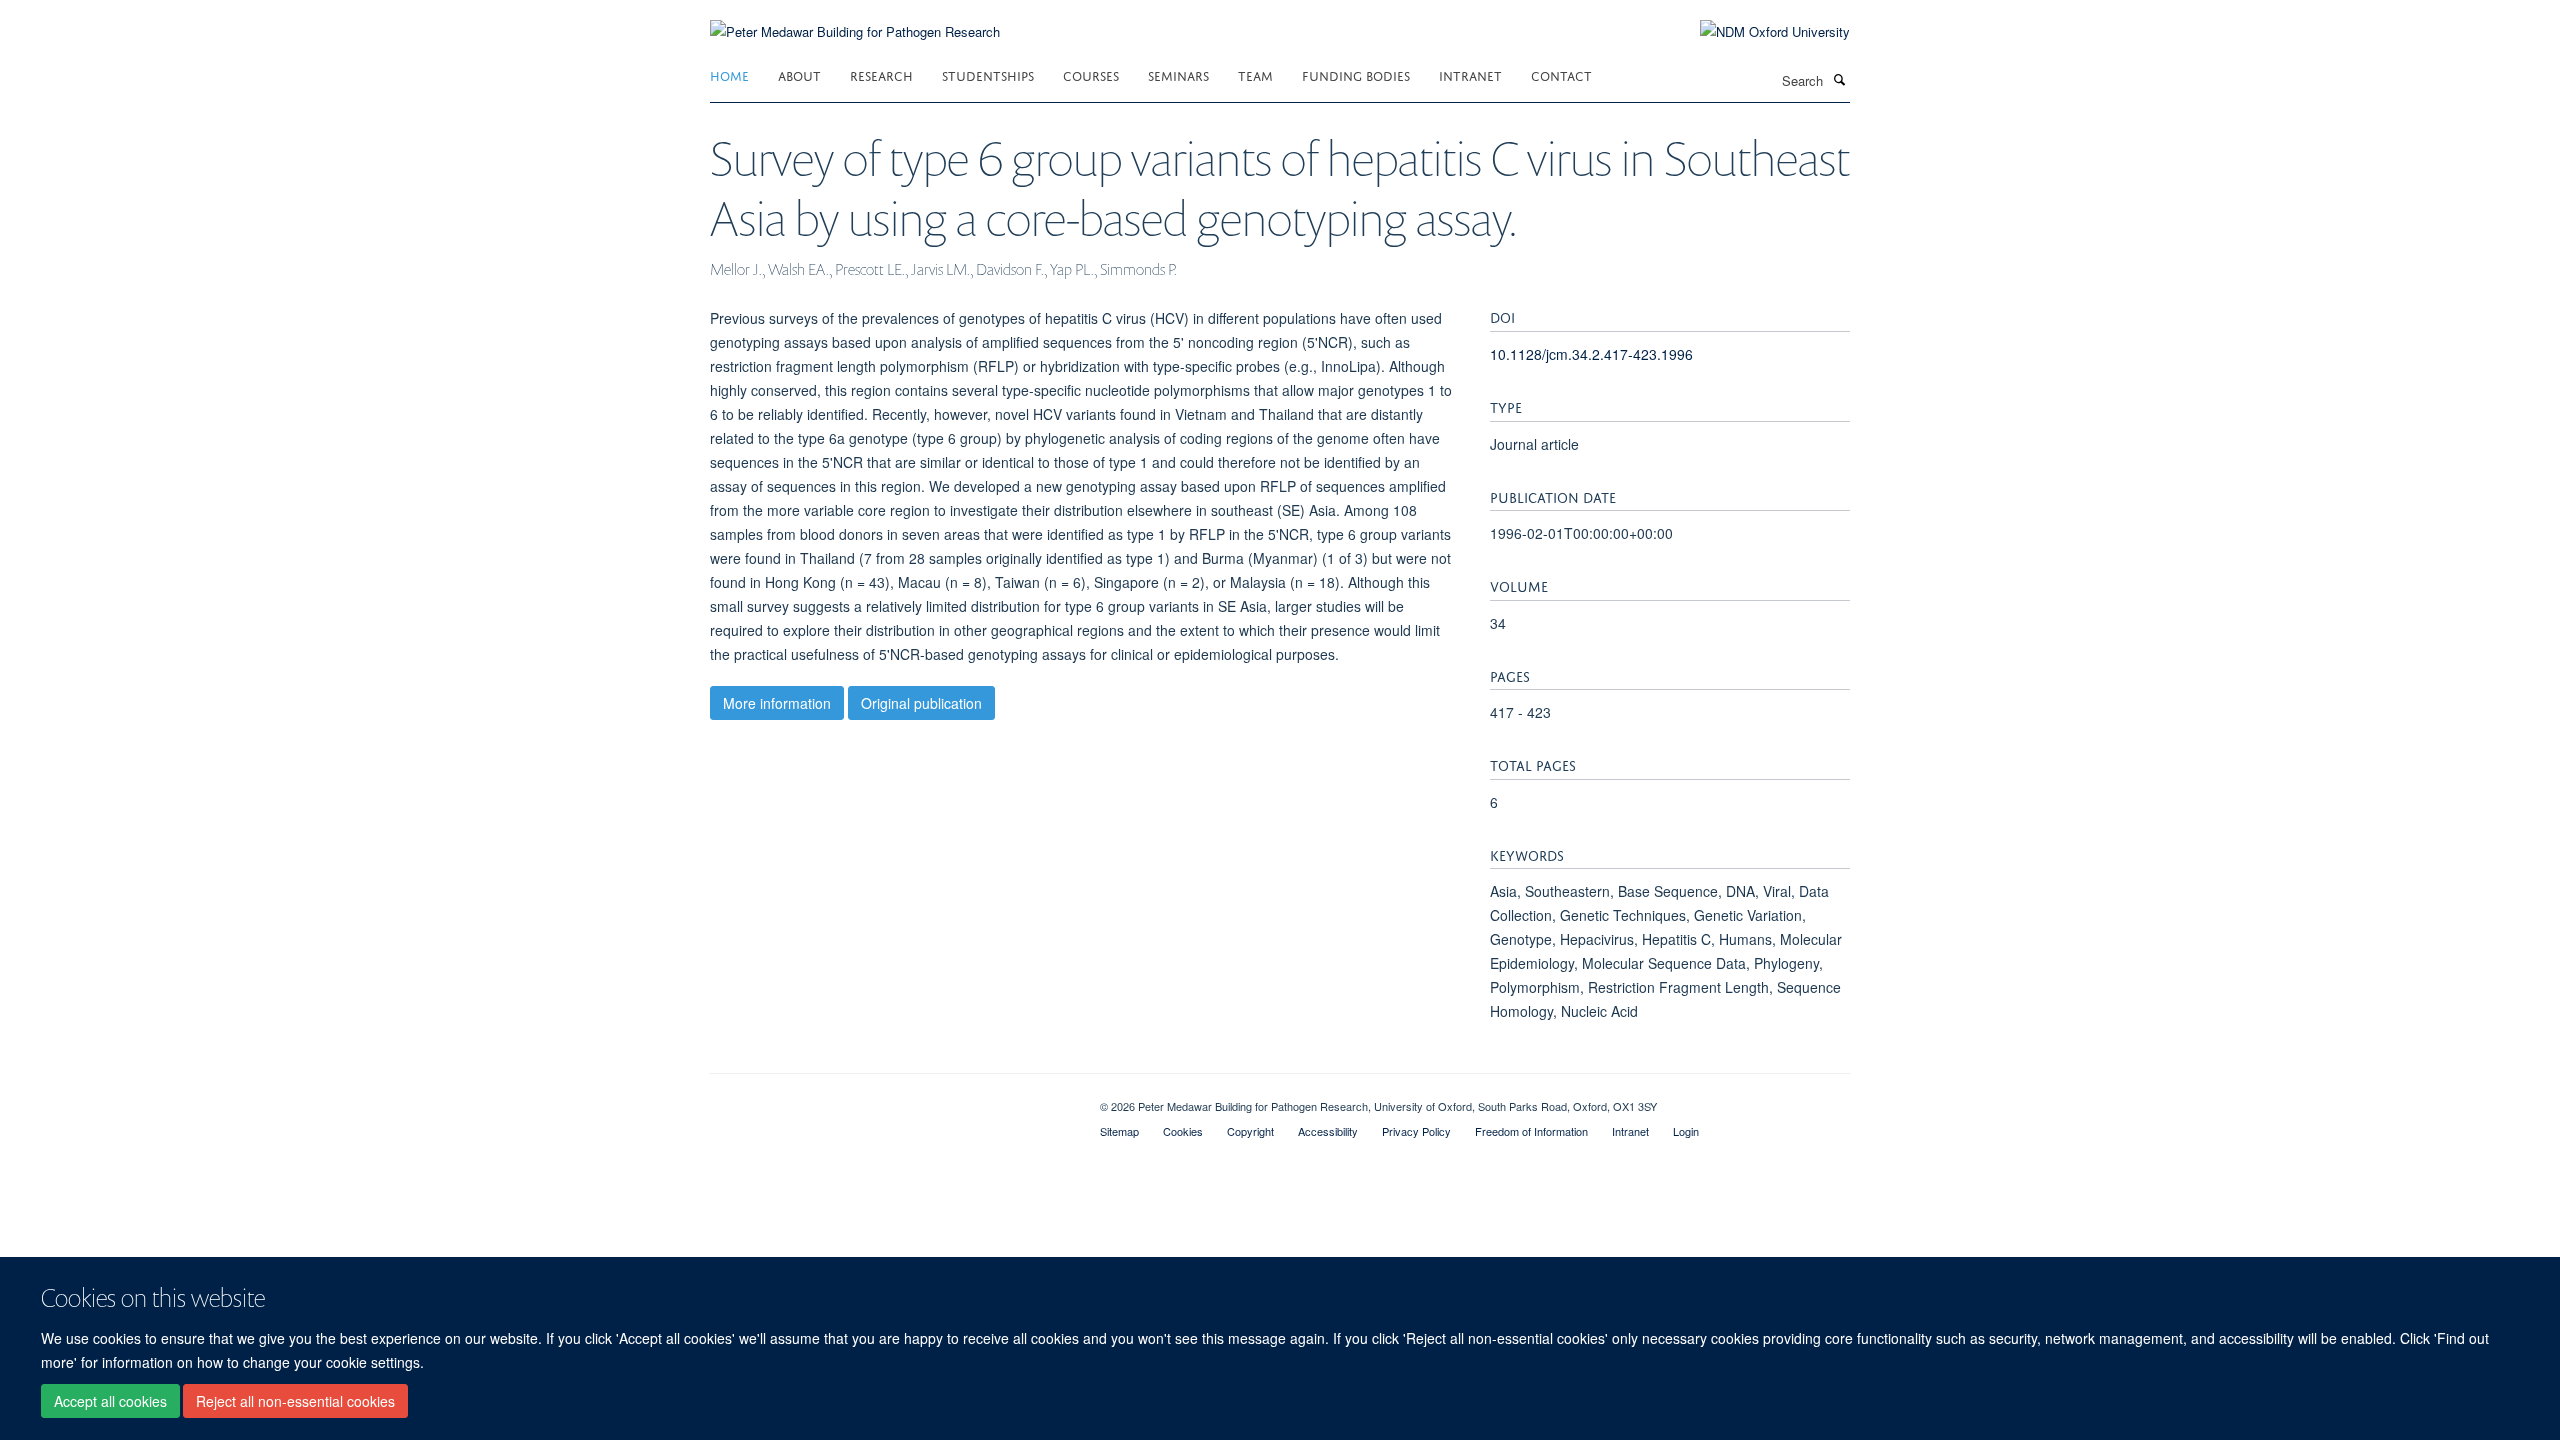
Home (729, 74)
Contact (1561, 74)
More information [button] (777, 703)
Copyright (1250, 1131)
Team (1255, 74)
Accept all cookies (110, 1401)
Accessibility (1328, 1131)
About (799, 74)
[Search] (1839, 79)
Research (881, 74)
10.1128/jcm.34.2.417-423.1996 (1591, 354)
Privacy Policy (1416, 1131)
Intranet (1470, 74)
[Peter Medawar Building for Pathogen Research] (855, 19)
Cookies (1183, 1131)
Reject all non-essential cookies (295, 1401)
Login (1686, 1131)
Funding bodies (1356, 74)
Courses (1091, 74)
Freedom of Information (1531, 1131)
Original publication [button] (921, 703)
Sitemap (1119, 1131)
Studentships (988, 74)
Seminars (1178, 74)
